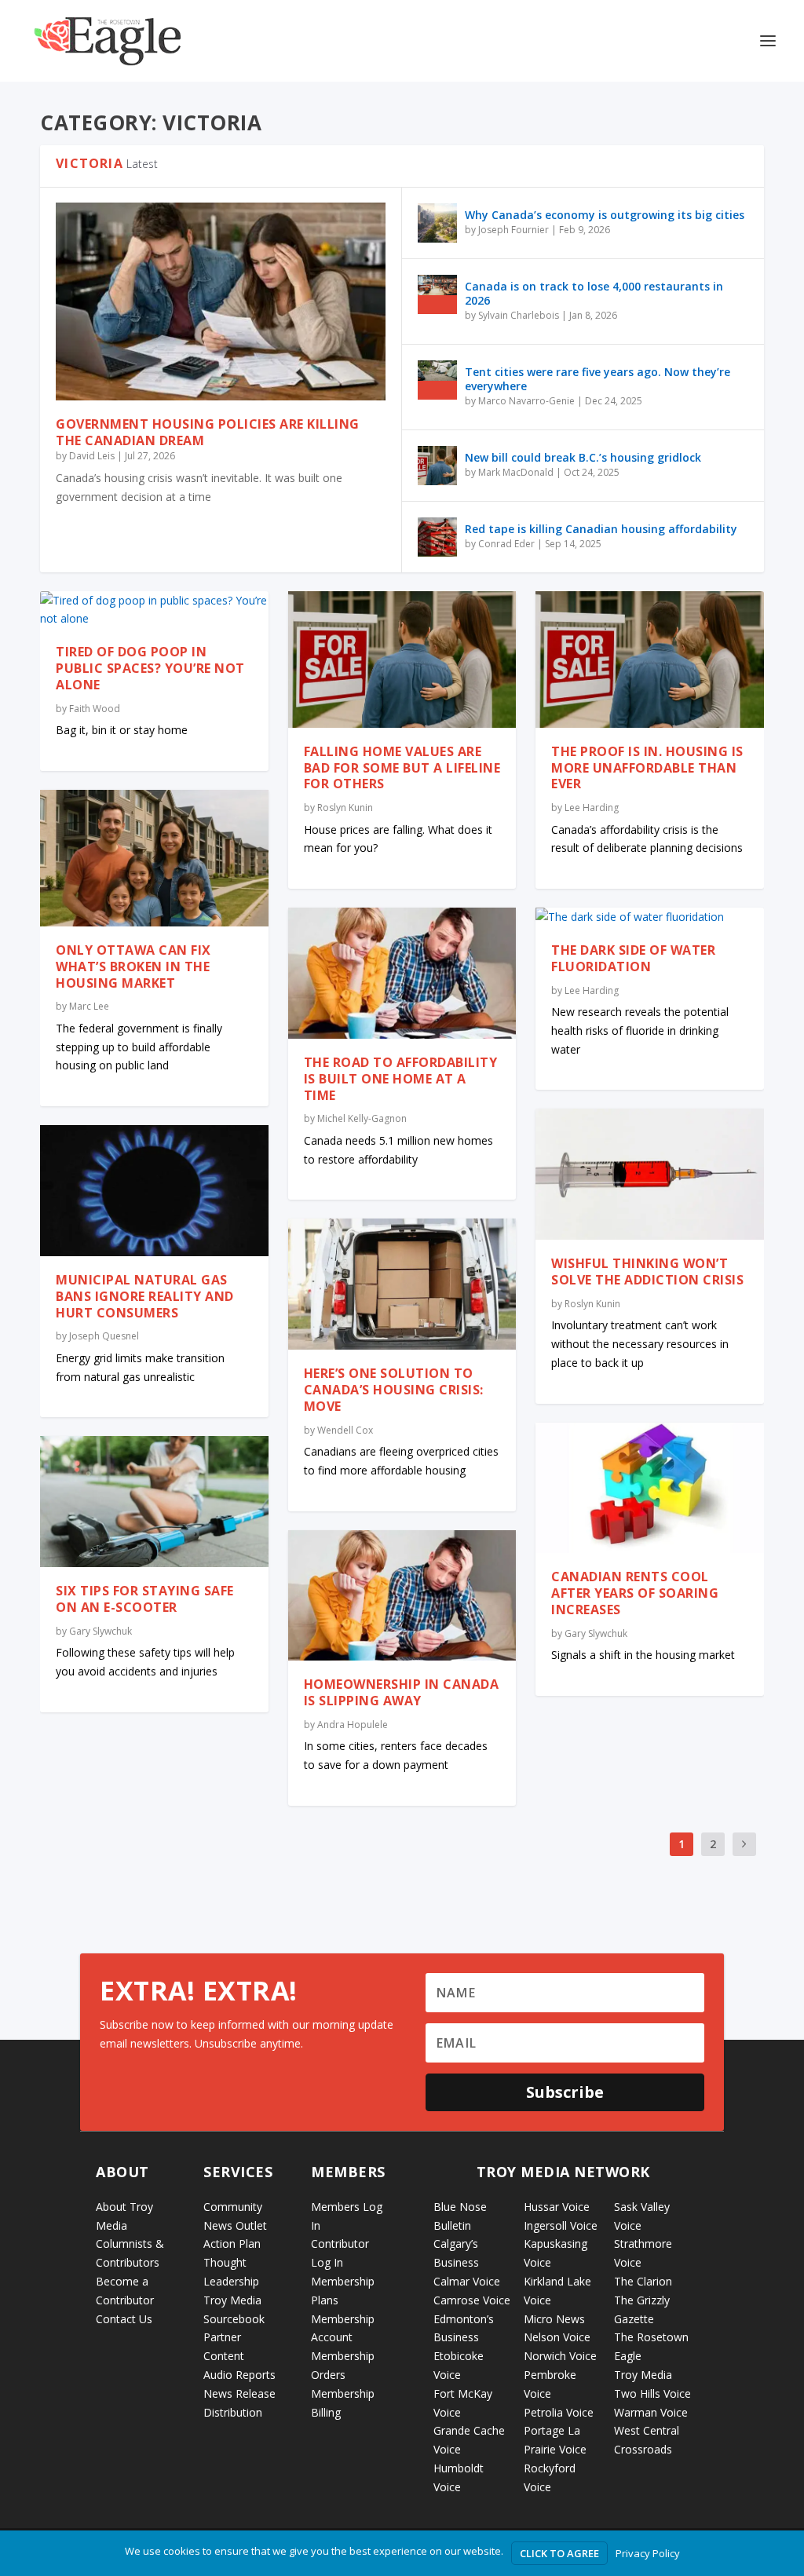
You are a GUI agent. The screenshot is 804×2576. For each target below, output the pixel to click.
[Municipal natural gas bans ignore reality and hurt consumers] (154, 1191)
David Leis (92, 456)
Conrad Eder (506, 544)
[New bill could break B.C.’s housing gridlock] (437, 466)
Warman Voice (651, 2412)
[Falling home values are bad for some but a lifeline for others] (402, 660)
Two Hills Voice (652, 2393)
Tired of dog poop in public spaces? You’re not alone (150, 668)
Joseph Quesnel (104, 1336)
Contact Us (124, 2319)
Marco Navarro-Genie (526, 401)
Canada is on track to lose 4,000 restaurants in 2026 (594, 293)
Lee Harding (592, 808)
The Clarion (643, 2281)
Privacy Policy (648, 2553)
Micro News (554, 2319)
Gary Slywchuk (100, 1631)
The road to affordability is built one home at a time (401, 1079)
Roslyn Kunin (345, 808)
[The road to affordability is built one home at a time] (402, 973)
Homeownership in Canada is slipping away (402, 1692)
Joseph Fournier (513, 230)
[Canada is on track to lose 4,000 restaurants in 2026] (437, 294)
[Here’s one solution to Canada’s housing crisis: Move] (402, 1284)
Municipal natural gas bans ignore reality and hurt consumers (145, 1296)
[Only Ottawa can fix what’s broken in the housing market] (154, 858)
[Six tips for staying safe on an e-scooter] (154, 1502)
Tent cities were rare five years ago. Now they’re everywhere (598, 379)
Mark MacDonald (516, 472)
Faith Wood (95, 709)
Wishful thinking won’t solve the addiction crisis (647, 1272)
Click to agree (559, 2553)
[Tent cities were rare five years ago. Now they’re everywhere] (437, 380)
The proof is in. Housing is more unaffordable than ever (647, 768)
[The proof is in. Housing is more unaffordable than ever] (650, 660)
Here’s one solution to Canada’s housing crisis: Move (394, 1390)
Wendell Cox (345, 1430)
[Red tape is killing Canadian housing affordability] (437, 537)
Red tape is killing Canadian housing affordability (601, 529)
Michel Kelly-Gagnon (362, 1118)
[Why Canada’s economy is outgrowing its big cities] (437, 223)
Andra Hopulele (353, 1725)
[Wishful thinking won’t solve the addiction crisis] (650, 1174)
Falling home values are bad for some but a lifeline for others (402, 768)
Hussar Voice (557, 2207)
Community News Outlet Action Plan (235, 2225)
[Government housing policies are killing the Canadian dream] (221, 301)
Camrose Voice (472, 2300)
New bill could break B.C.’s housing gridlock (583, 457)
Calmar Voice (467, 2281)
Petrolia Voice (559, 2412)
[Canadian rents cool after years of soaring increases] (650, 1488)
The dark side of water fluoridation (633, 958)
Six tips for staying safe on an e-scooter (145, 1599)
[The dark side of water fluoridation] (650, 917)
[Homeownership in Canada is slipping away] (402, 1596)
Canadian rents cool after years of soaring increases (635, 1593)
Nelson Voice (557, 2337)
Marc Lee (89, 1006)
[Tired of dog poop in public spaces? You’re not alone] (154, 610)
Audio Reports (239, 2375)
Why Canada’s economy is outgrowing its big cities (605, 215)
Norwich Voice (560, 2356)
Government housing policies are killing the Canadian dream (208, 432)
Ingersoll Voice (561, 2225)
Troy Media (643, 2375)
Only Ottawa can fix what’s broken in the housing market (133, 966)
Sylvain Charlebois (519, 315)
